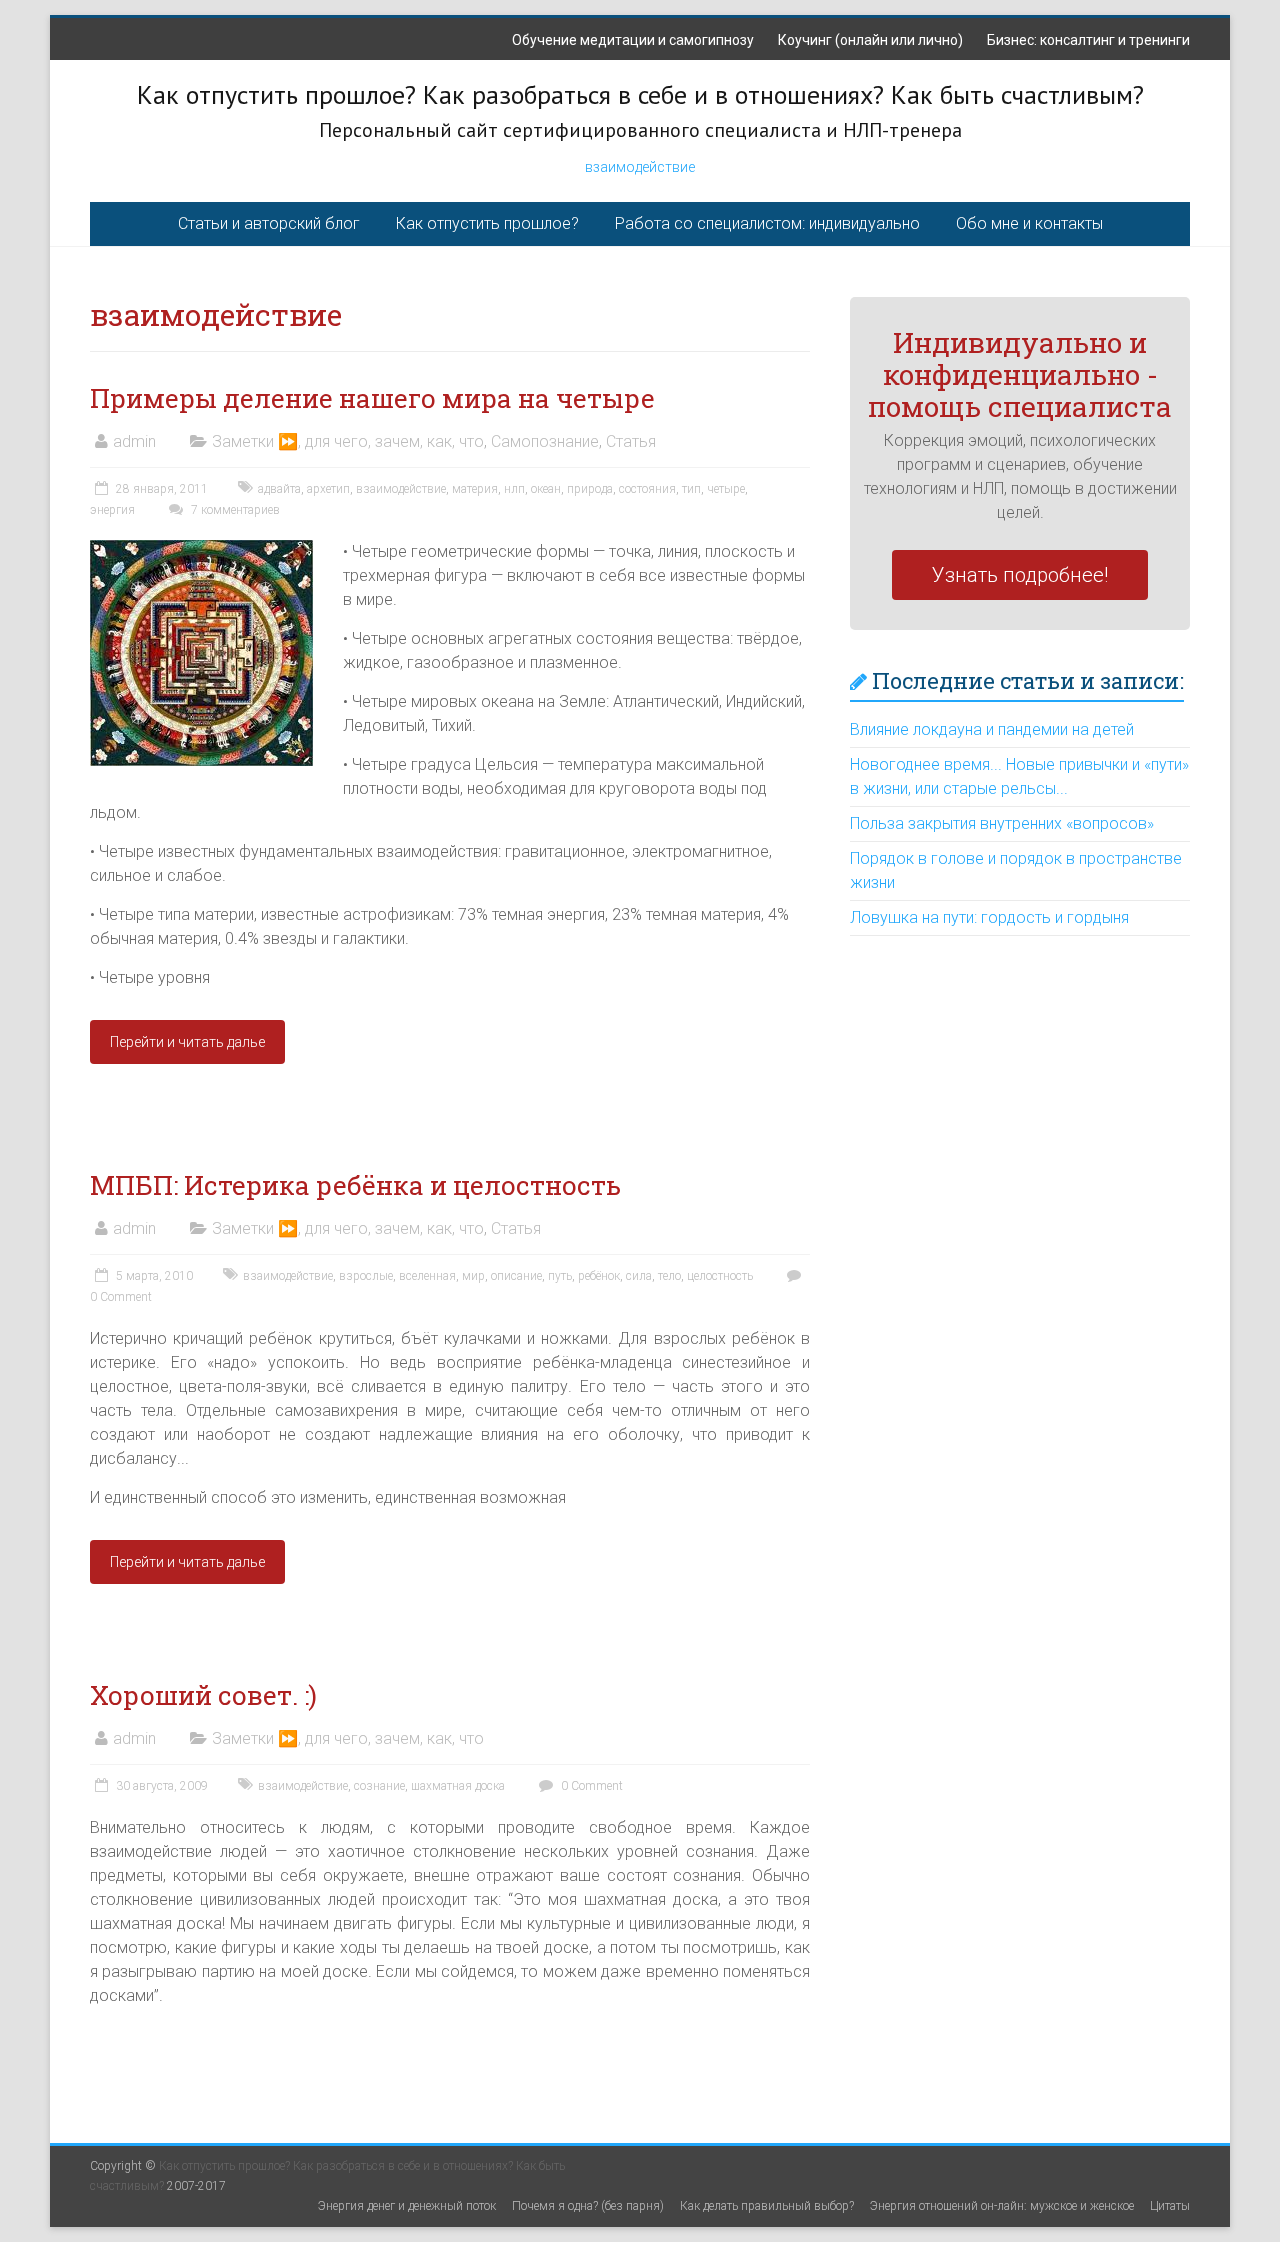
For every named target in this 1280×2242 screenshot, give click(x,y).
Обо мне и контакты (1029, 223)
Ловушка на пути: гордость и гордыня (989, 917)
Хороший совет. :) (203, 1695)
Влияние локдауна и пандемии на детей (992, 729)
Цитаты (1170, 2206)
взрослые (366, 1276)
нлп (514, 489)
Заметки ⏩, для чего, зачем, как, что (348, 441)
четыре (726, 489)
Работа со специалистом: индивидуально (767, 223)
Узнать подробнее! (1020, 575)
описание (516, 1276)
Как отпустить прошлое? (487, 223)
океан (546, 489)
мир (473, 1276)
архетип (328, 489)
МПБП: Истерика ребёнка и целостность (355, 1185)
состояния (647, 489)
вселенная (427, 1276)
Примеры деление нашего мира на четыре (372, 398)
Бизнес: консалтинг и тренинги (1088, 40)
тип (691, 489)
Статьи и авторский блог (269, 223)
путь (560, 1276)
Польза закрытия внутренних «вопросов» (1002, 823)
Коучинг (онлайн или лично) (870, 40)
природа (590, 489)
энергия (112, 510)
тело (669, 1276)
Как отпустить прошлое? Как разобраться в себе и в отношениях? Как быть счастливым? (640, 94)
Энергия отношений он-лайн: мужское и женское (1002, 2206)
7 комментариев (234, 510)
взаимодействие (640, 167)
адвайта (279, 489)
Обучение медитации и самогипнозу (633, 40)
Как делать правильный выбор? (767, 2206)
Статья (631, 441)
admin (134, 441)
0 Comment (590, 1786)
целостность (720, 1276)
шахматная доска (458, 1786)
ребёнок (599, 1276)
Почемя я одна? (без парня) (588, 2206)
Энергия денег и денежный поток (407, 2206)
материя (475, 489)
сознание (379, 1786)
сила (639, 1276)
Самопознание (545, 441)
